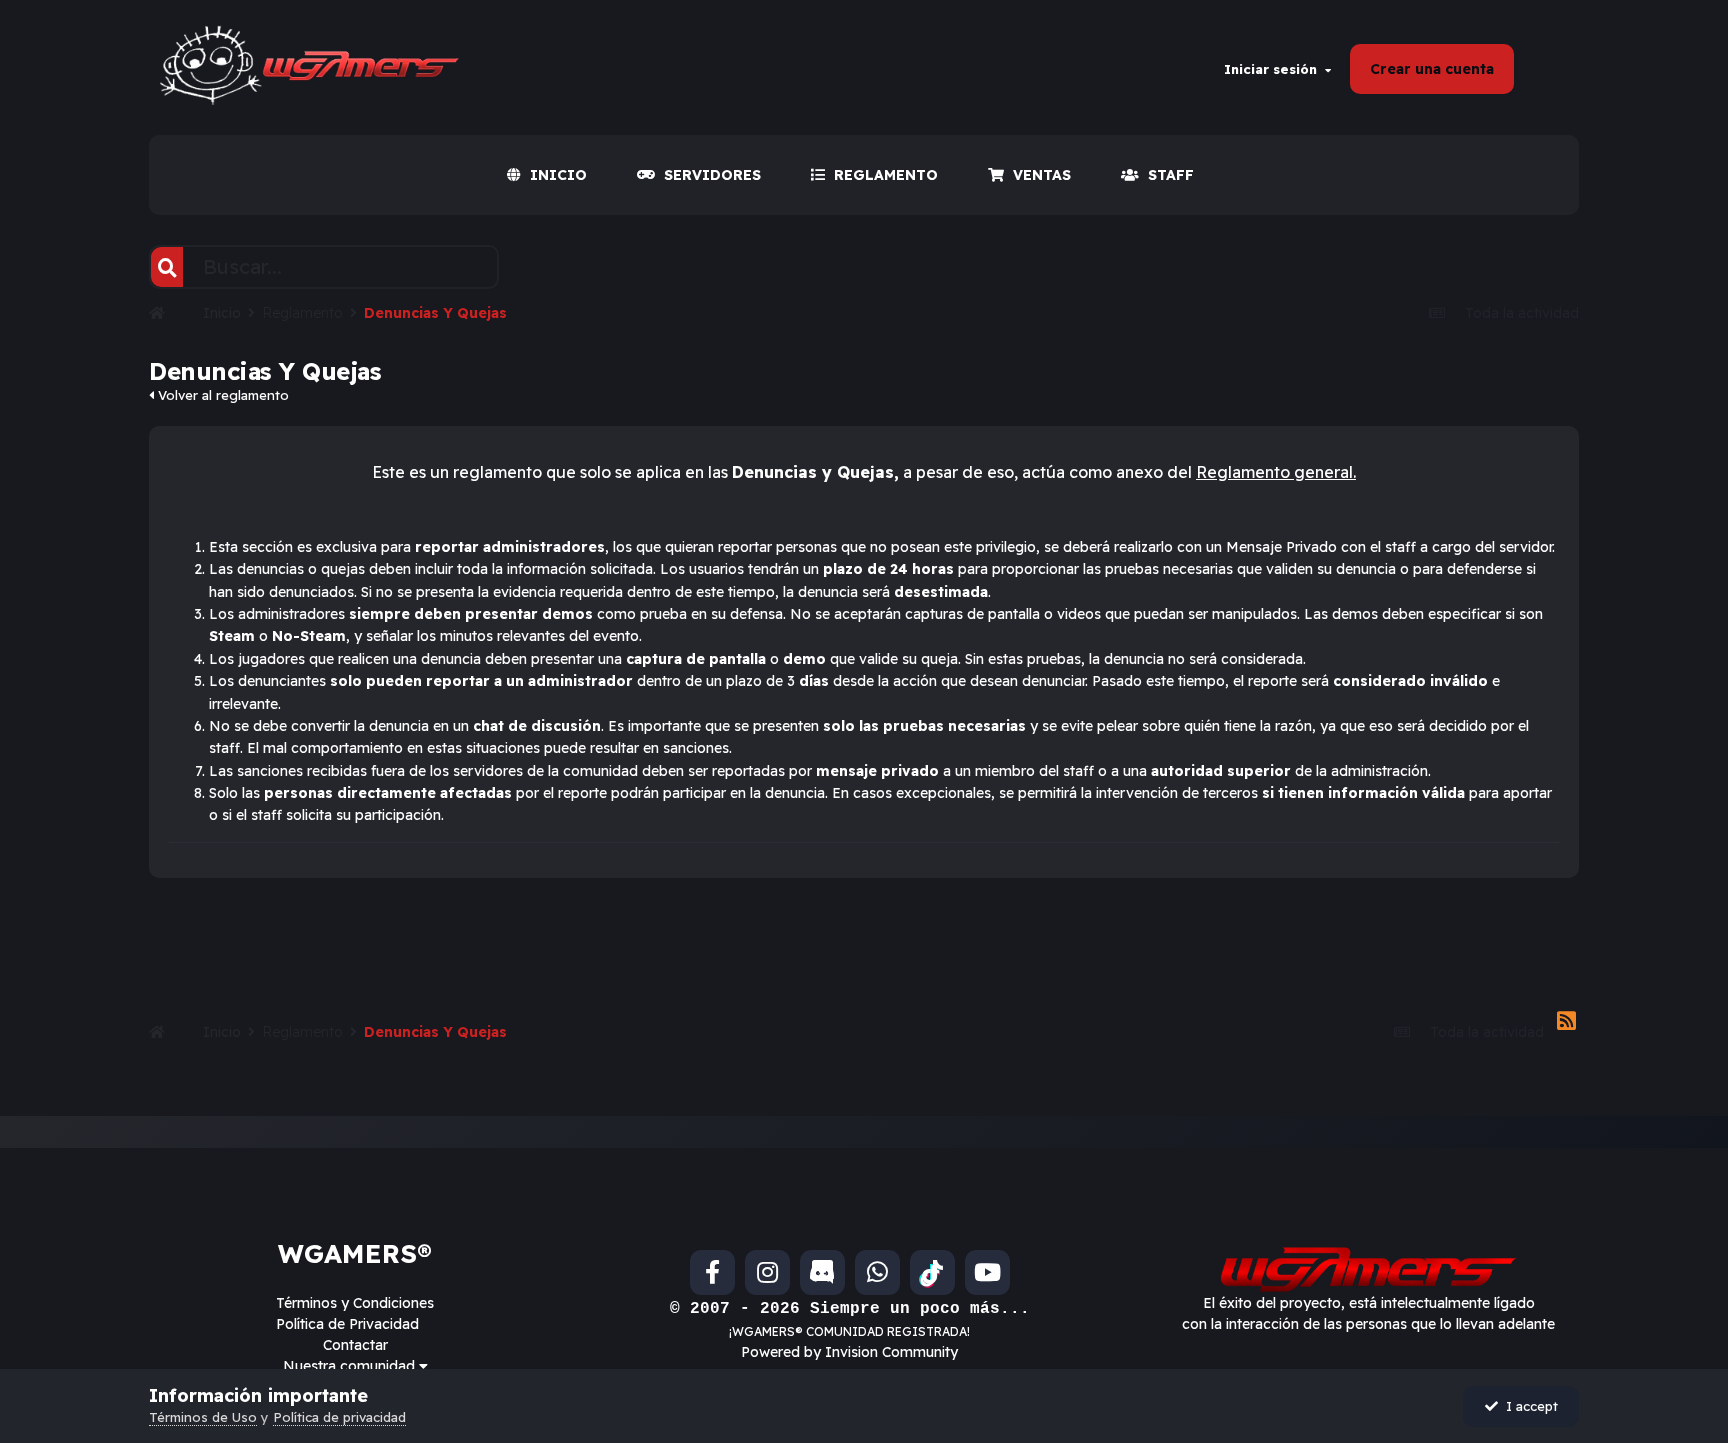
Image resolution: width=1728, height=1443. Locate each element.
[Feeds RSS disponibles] (1566, 1022)
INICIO (558, 175)
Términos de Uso (203, 1417)
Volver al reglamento (221, 395)
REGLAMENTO (886, 175)
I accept (1528, 1406)
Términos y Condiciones (355, 1303)
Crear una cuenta (1432, 69)
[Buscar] (167, 267)
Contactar (355, 1345)
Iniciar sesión (1274, 69)
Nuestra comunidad (351, 1366)
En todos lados (426, 266)
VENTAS (1042, 175)
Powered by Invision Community (849, 1352)
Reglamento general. (1276, 472)
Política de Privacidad (347, 1324)
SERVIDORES (712, 175)
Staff (1171, 175)
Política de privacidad (339, 1417)
